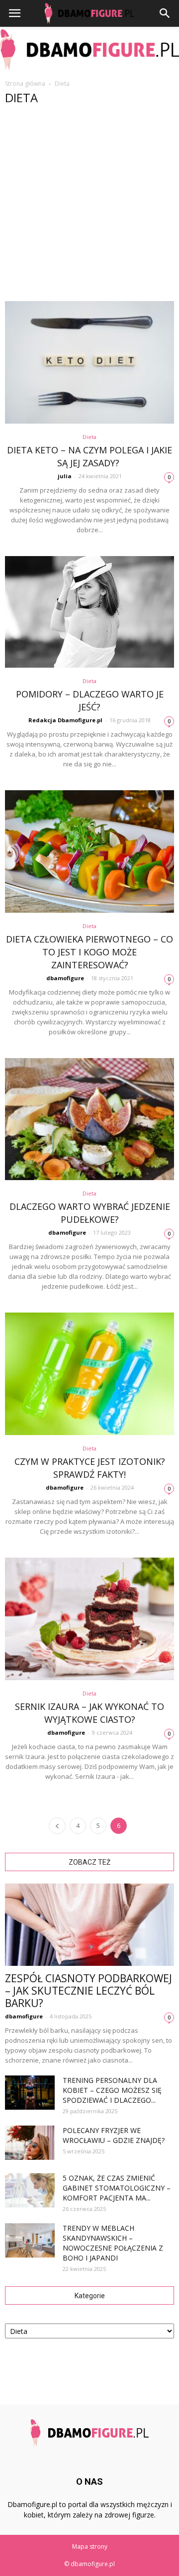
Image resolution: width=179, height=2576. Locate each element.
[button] (165, 13)
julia (65, 476)
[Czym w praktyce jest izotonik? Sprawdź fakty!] (89, 1374)
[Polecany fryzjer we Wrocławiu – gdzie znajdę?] (30, 2143)
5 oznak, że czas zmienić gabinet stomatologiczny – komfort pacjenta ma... (117, 2188)
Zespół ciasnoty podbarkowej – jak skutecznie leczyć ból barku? (89, 1991)
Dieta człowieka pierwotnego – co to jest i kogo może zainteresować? (89, 952)
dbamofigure (65, 978)
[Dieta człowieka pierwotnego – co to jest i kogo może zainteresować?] (89, 851)
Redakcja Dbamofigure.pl (65, 720)
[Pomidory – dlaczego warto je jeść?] (89, 612)
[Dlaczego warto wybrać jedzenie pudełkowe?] (89, 1119)
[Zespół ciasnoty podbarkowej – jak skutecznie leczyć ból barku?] (89, 1925)
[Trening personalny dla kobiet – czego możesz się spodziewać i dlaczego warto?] (30, 2093)
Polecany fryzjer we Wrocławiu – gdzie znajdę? (114, 2135)
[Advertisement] (89, 207)
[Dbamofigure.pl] (89, 50)
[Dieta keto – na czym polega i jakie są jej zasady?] (89, 362)
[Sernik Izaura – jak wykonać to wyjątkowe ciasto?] (89, 1619)
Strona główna (25, 84)
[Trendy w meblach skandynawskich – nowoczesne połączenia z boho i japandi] (30, 2240)
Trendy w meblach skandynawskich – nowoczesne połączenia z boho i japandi (113, 2243)
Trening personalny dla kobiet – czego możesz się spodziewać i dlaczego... (112, 2090)
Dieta (89, 437)
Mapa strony (90, 2546)
